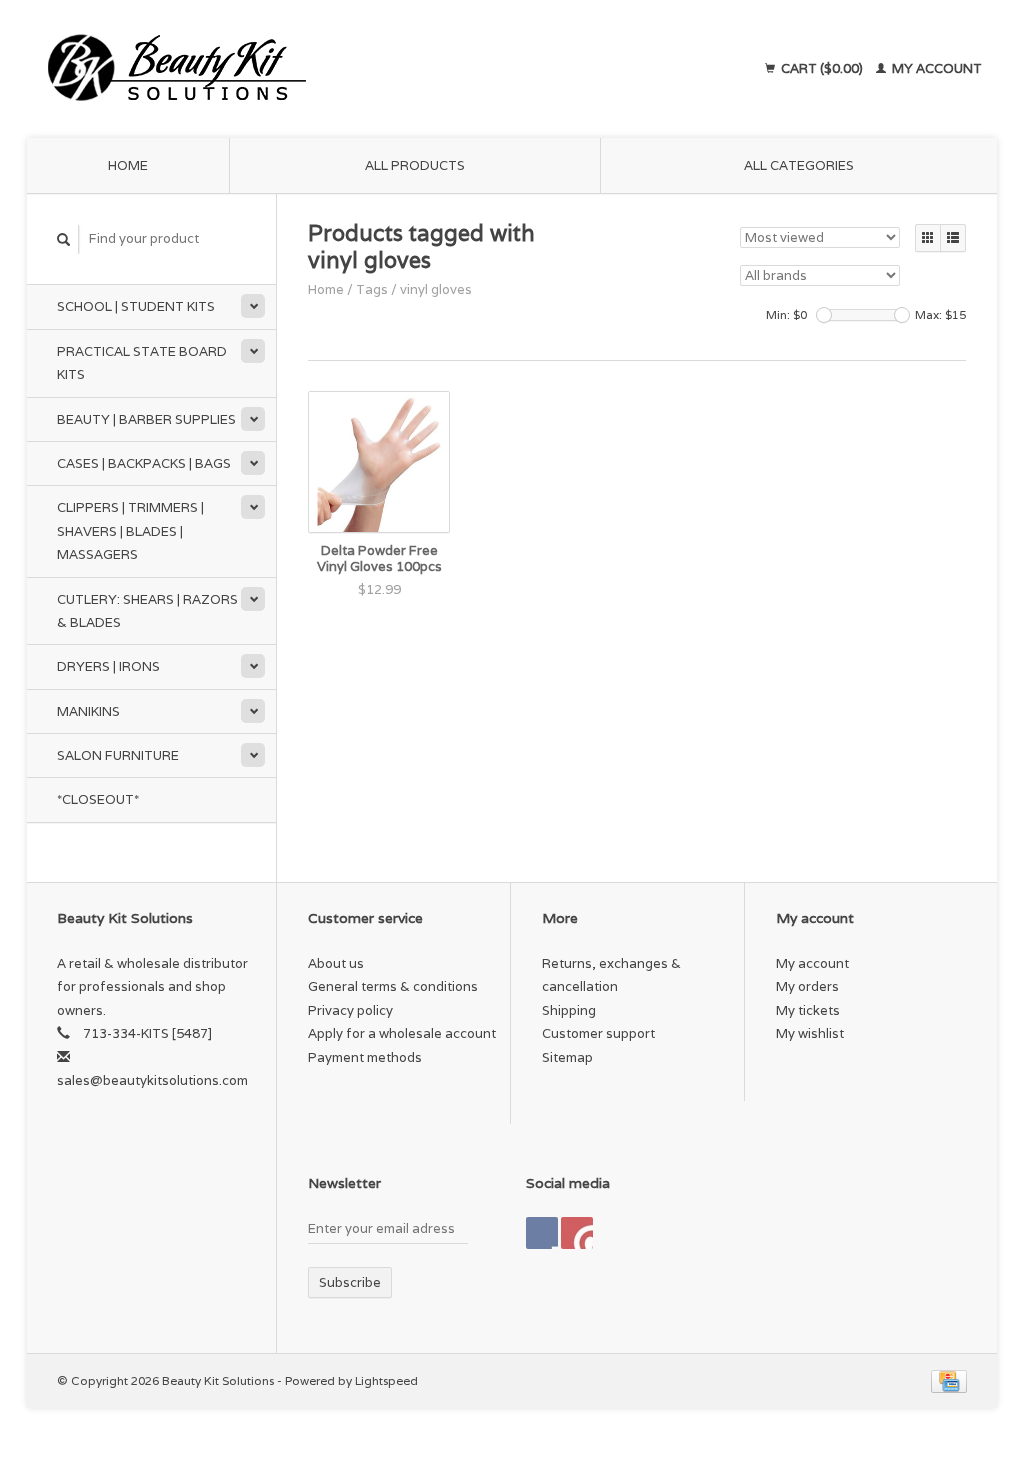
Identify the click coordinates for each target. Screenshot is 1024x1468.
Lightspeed (386, 1380)
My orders (807, 986)
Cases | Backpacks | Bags (144, 463)
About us (336, 963)
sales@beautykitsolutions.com (152, 1080)
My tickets (808, 1010)
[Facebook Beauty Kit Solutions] (542, 1233)
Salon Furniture (118, 755)
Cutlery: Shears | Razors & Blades (147, 611)
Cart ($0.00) (822, 68)
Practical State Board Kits (142, 363)
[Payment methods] (949, 1380)
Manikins (88, 711)
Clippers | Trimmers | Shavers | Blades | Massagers (130, 531)
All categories (799, 165)
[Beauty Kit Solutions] (302, 69)
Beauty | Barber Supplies (146, 419)
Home (128, 165)
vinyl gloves (436, 289)
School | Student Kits (136, 306)
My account (935, 68)
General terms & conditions (393, 986)
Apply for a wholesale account (402, 1033)
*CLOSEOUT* (98, 799)
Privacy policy (350, 1010)
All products (415, 165)
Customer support (598, 1033)
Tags (372, 289)
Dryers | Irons (108, 666)
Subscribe (350, 1282)
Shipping (569, 1010)
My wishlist (810, 1033)
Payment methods (365, 1057)
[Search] (64, 239)
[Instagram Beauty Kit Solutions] (577, 1233)
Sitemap (567, 1057)
